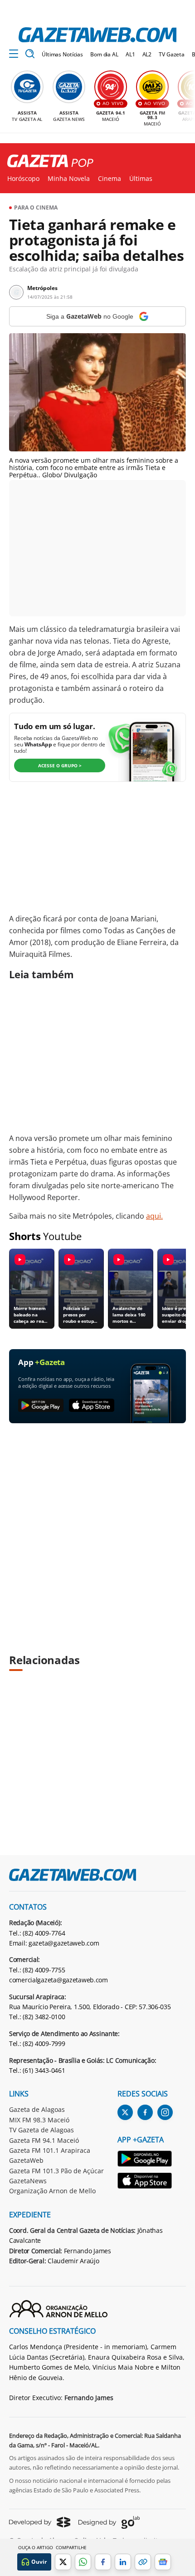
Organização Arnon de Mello (52, 2191)
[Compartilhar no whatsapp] (83, 2562)
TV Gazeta (172, 54)
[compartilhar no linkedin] (123, 2562)
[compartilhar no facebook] (103, 2562)
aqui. (154, 1216)
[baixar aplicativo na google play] (41, 1406)
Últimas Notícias (62, 54)
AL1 (130, 54)
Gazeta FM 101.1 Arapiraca (50, 2150)
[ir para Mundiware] (40, 2522)
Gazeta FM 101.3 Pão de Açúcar (56, 2171)
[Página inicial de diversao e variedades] (47, 161)
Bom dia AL (104, 54)
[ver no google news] (163, 2562)
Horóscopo (23, 179)
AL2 (147, 54)
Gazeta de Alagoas (37, 2109)
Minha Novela (69, 179)
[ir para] (145, 2160)
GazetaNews (28, 2181)
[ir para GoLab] (109, 2522)
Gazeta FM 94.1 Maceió (44, 2140)
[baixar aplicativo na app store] (92, 1406)
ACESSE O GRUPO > (60, 765)
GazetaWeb (26, 2160)
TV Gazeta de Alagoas (41, 2130)
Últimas (141, 179)
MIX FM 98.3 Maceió (39, 2120)
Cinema (110, 179)
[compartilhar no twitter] (63, 2562)
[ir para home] (97, 35)
